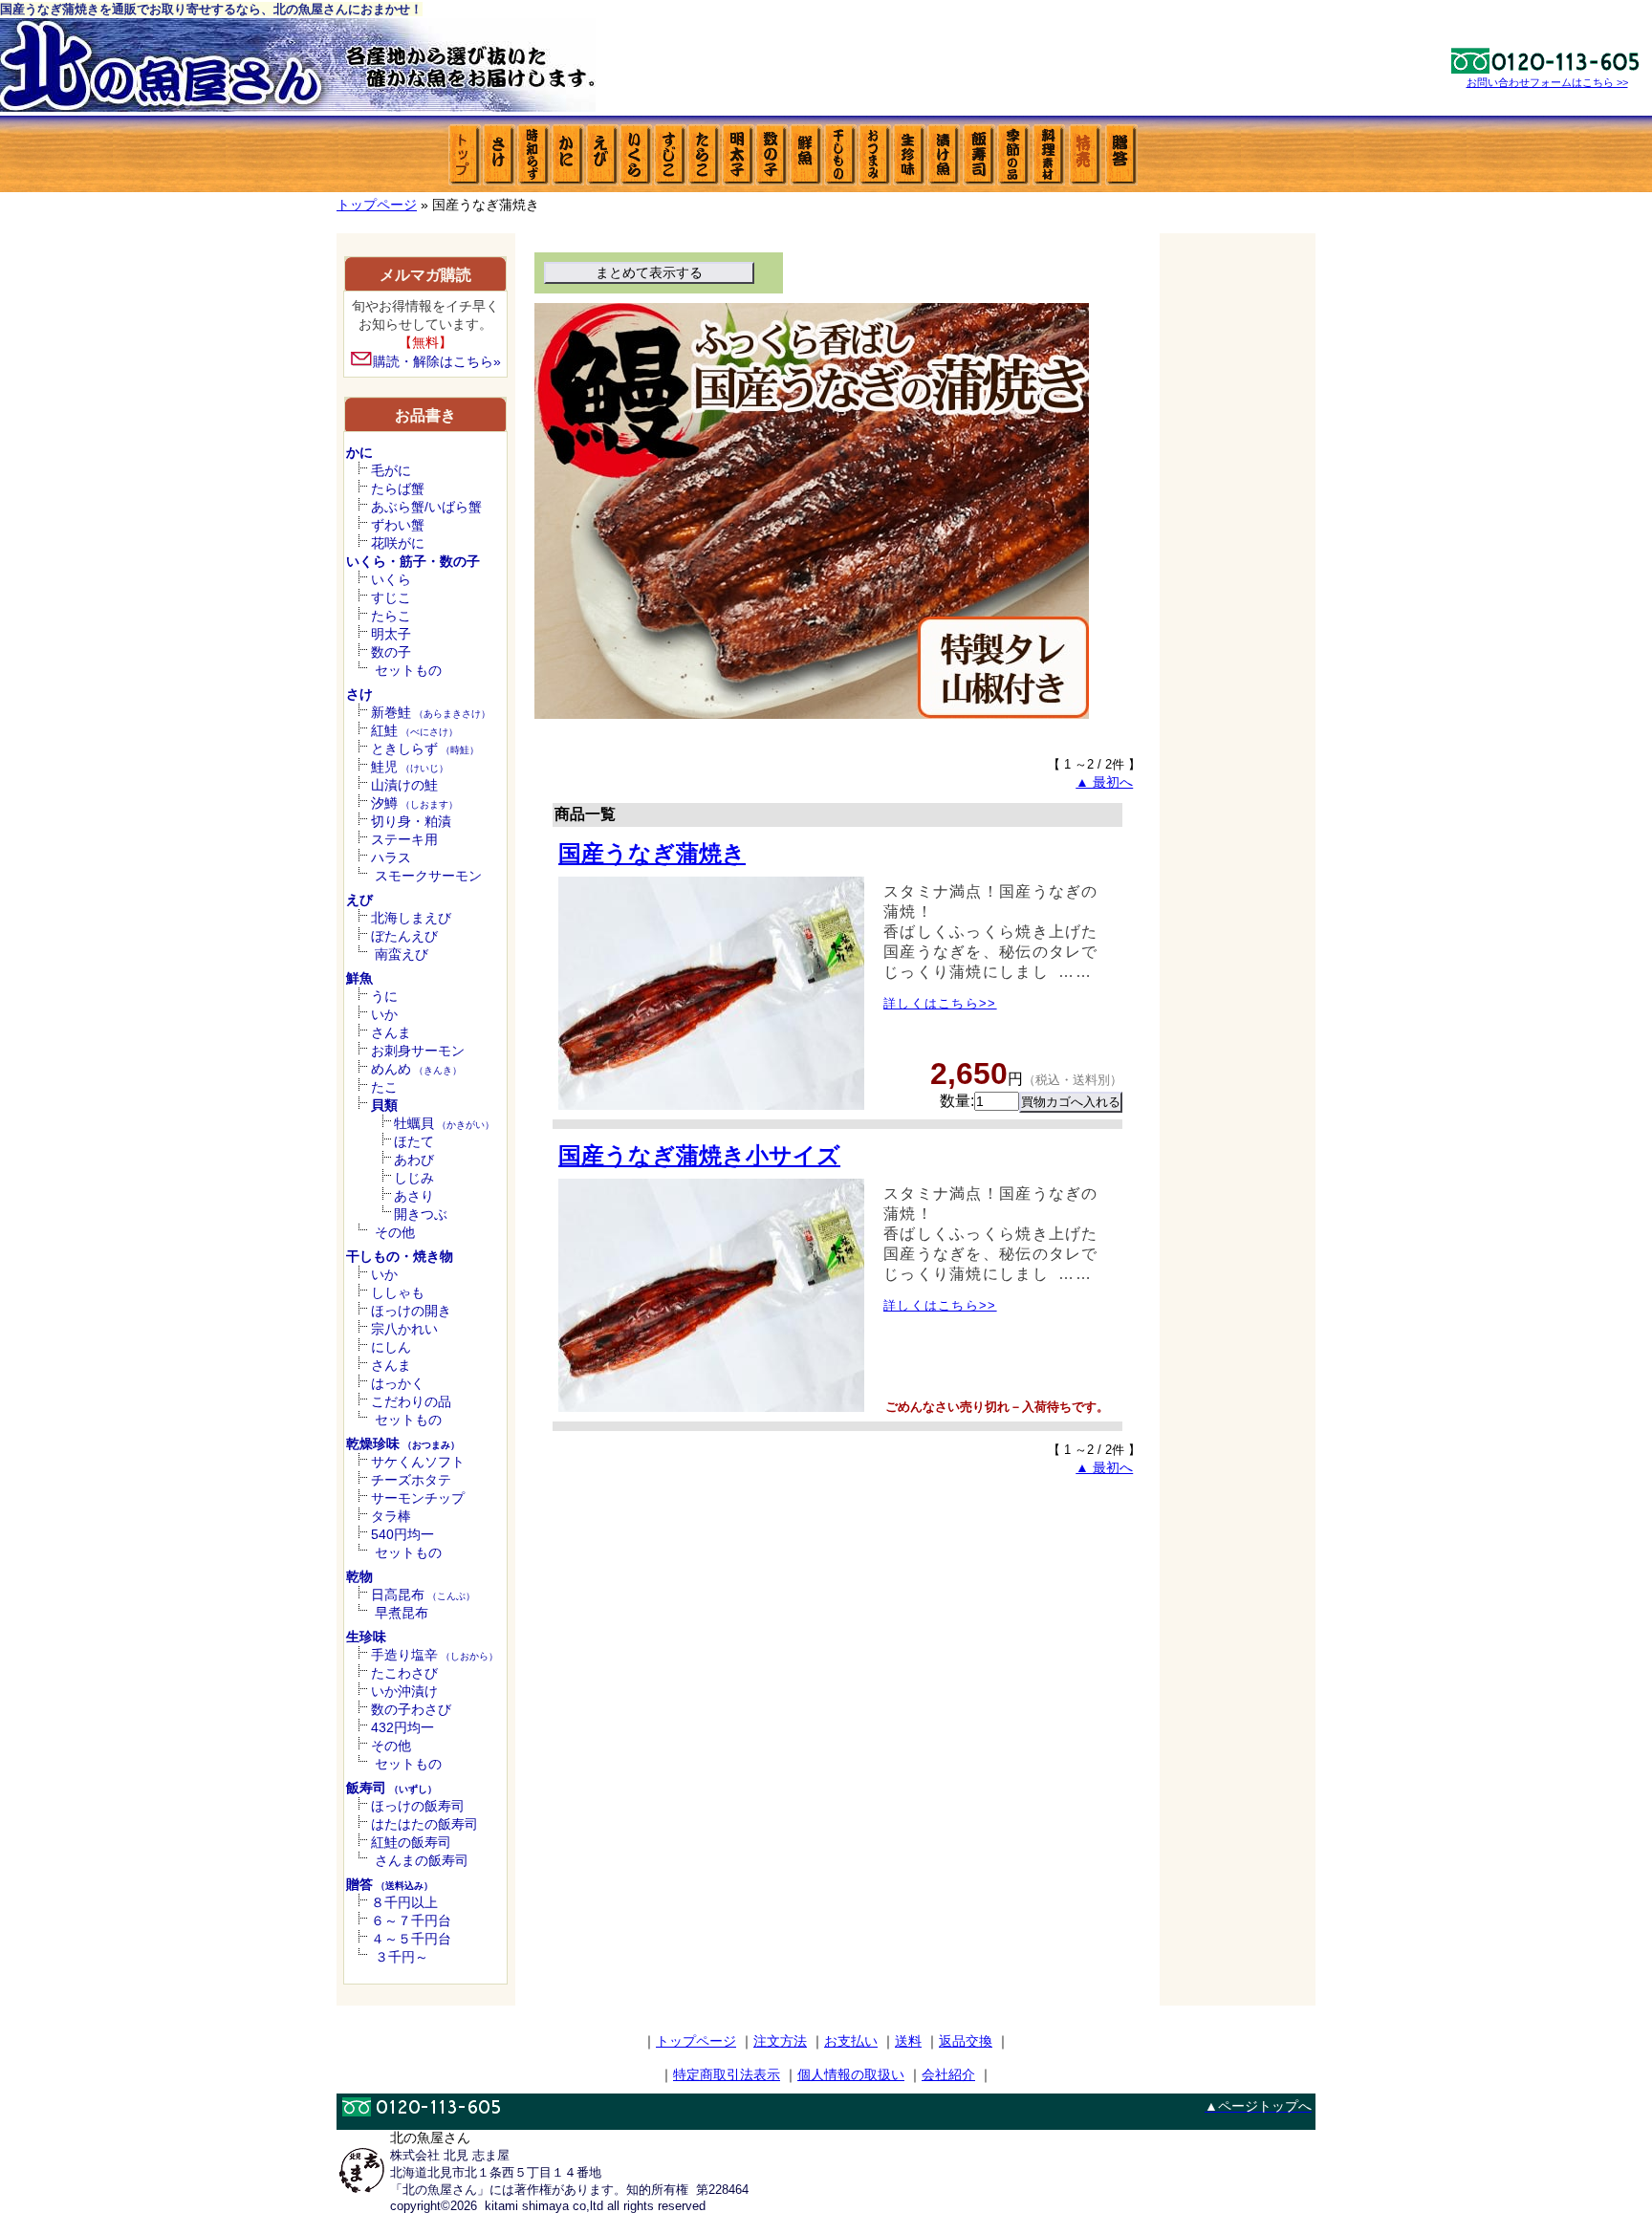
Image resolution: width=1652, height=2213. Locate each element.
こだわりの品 (411, 1401)
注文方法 (780, 2041)
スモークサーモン (428, 876)
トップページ (377, 205)
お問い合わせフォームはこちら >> (1547, 82)
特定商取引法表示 (727, 2074)
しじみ (414, 1178)
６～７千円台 (411, 1920)
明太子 (391, 634)
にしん (391, 1347)
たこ (384, 1087)
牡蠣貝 (444, 1123)
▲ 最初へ (1104, 782)
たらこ (391, 616)
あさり (414, 1196)
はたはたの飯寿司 (424, 1824)
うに (384, 996)
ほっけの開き (411, 1311)
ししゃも (398, 1292)
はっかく (398, 1383)
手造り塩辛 (435, 1655)
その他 (395, 1232)
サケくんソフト (418, 1462)
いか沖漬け (404, 1691)
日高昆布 (423, 1595)
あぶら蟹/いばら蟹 (426, 507)
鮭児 (410, 767)
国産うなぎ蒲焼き (652, 853)
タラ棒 (391, 1516)
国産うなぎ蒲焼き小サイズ (699, 1155)
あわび (414, 1160)
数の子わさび (411, 1709)
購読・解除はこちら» (437, 361)
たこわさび (404, 1673)
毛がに (391, 470)
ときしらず (425, 749)
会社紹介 (948, 2074)
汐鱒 (414, 803)
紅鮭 (414, 730)
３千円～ (402, 1957)
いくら (391, 579)
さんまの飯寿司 (422, 1860)
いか (384, 1014)
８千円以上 (404, 1902)
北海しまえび (411, 918)
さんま (391, 1032)
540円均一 (402, 1534)
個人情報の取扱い (851, 2074)
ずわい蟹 (398, 525)
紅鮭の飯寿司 (411, 1842)
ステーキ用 (404, 839)
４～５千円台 (411, 1939)
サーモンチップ (418, 1498)
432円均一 (402, 1727)
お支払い (851, 2041)
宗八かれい (404, 1329)
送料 (908, 2041)
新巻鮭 (431, 712)
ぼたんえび (404, 936)
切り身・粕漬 (411, 821)
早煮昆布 (402, 1613)
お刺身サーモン (418, 1051)
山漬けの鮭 (404, 785)
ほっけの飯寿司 (418, 1806)
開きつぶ (421, 1214)
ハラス (391, 857)
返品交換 (966, 2041)
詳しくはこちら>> (940, 1003)
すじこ (391, 597)
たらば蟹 (398, 488)
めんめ (416, 1069)
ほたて (414, 1141)
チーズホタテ (411, 1480)
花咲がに (398, 543)
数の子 (391, 652)
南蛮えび (402, 954)
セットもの (408, 670)
